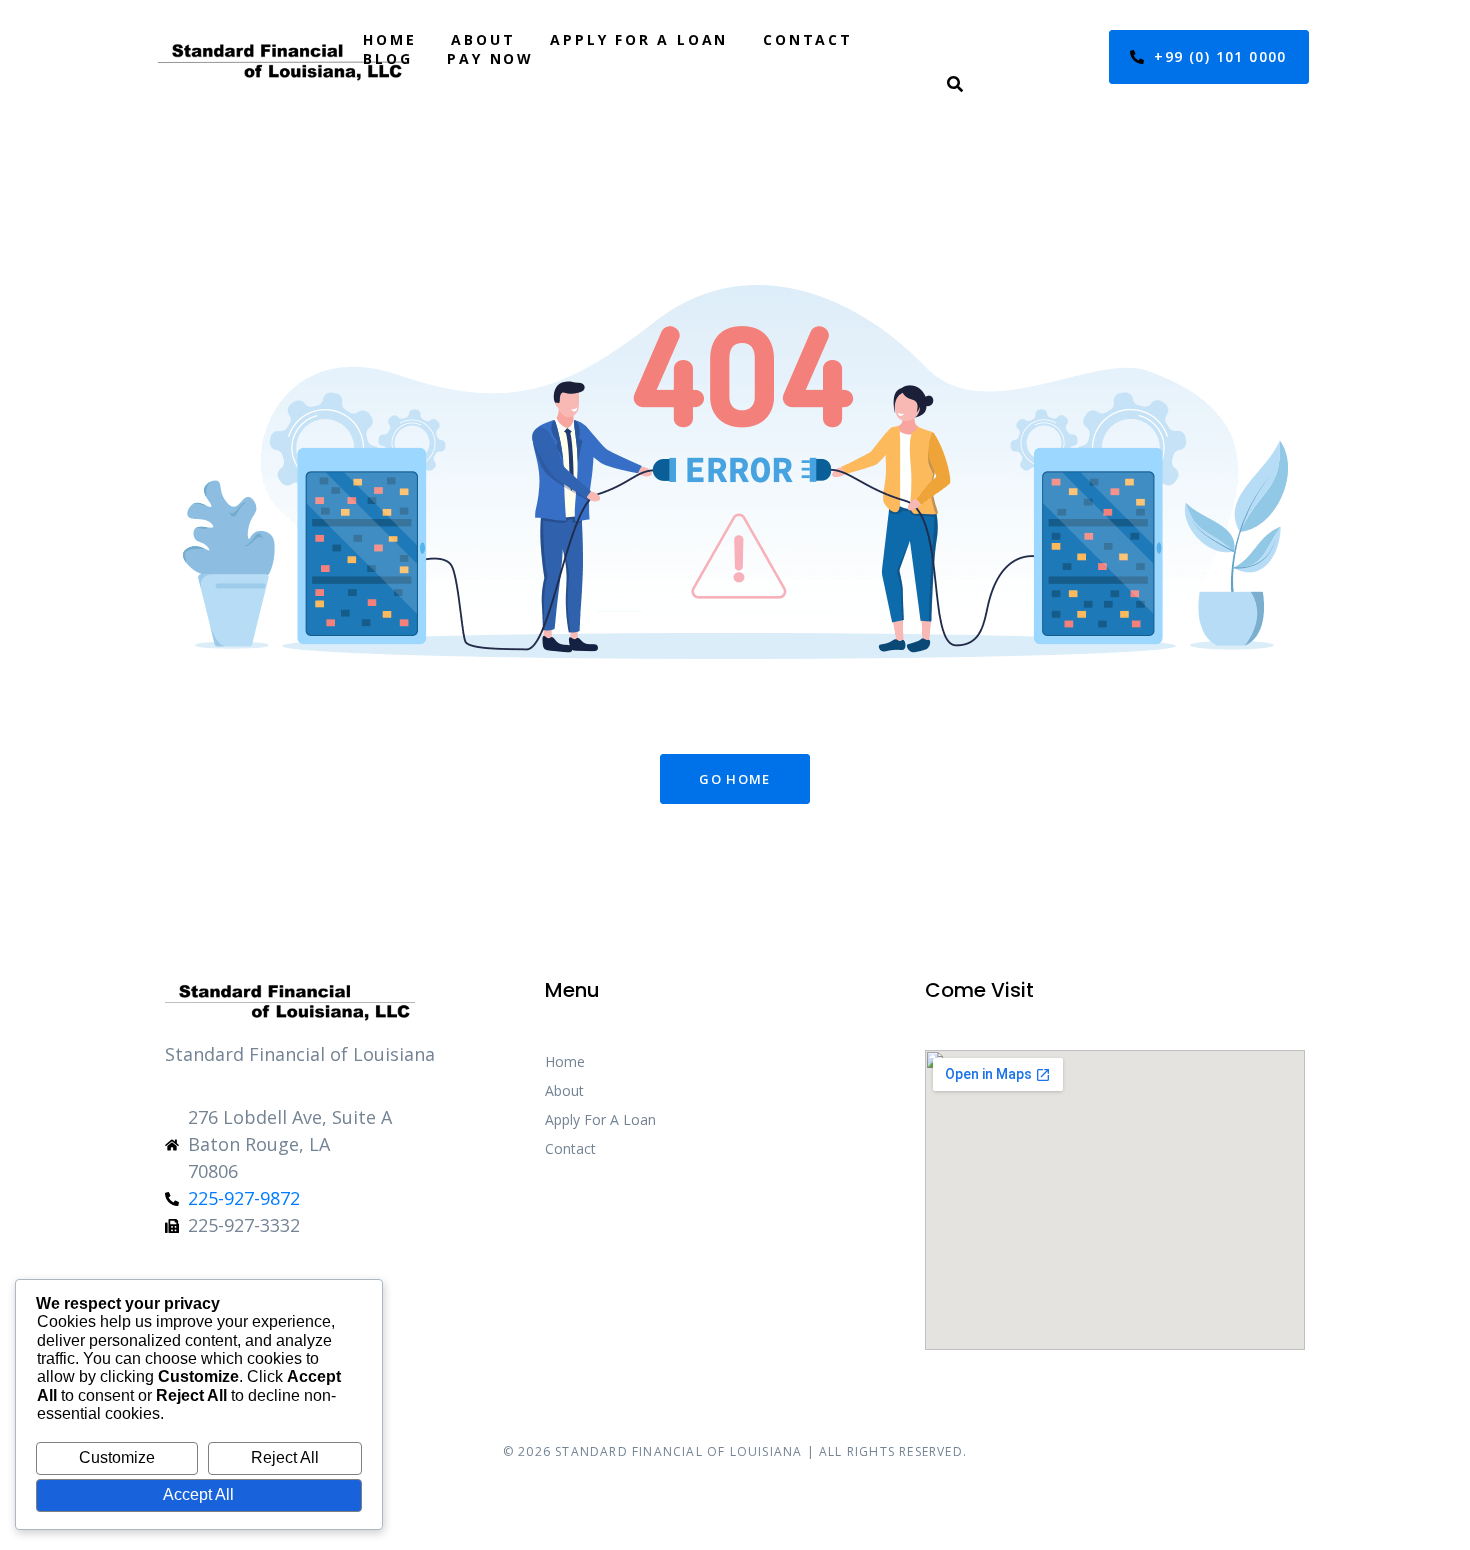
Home (389, 39)
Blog (387, 58)
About (483, 39)
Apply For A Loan (639, 39)
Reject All (285, 1457)
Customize (117, 1457)
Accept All (198, 1494)
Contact (808, 39)
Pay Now (490, 58)
